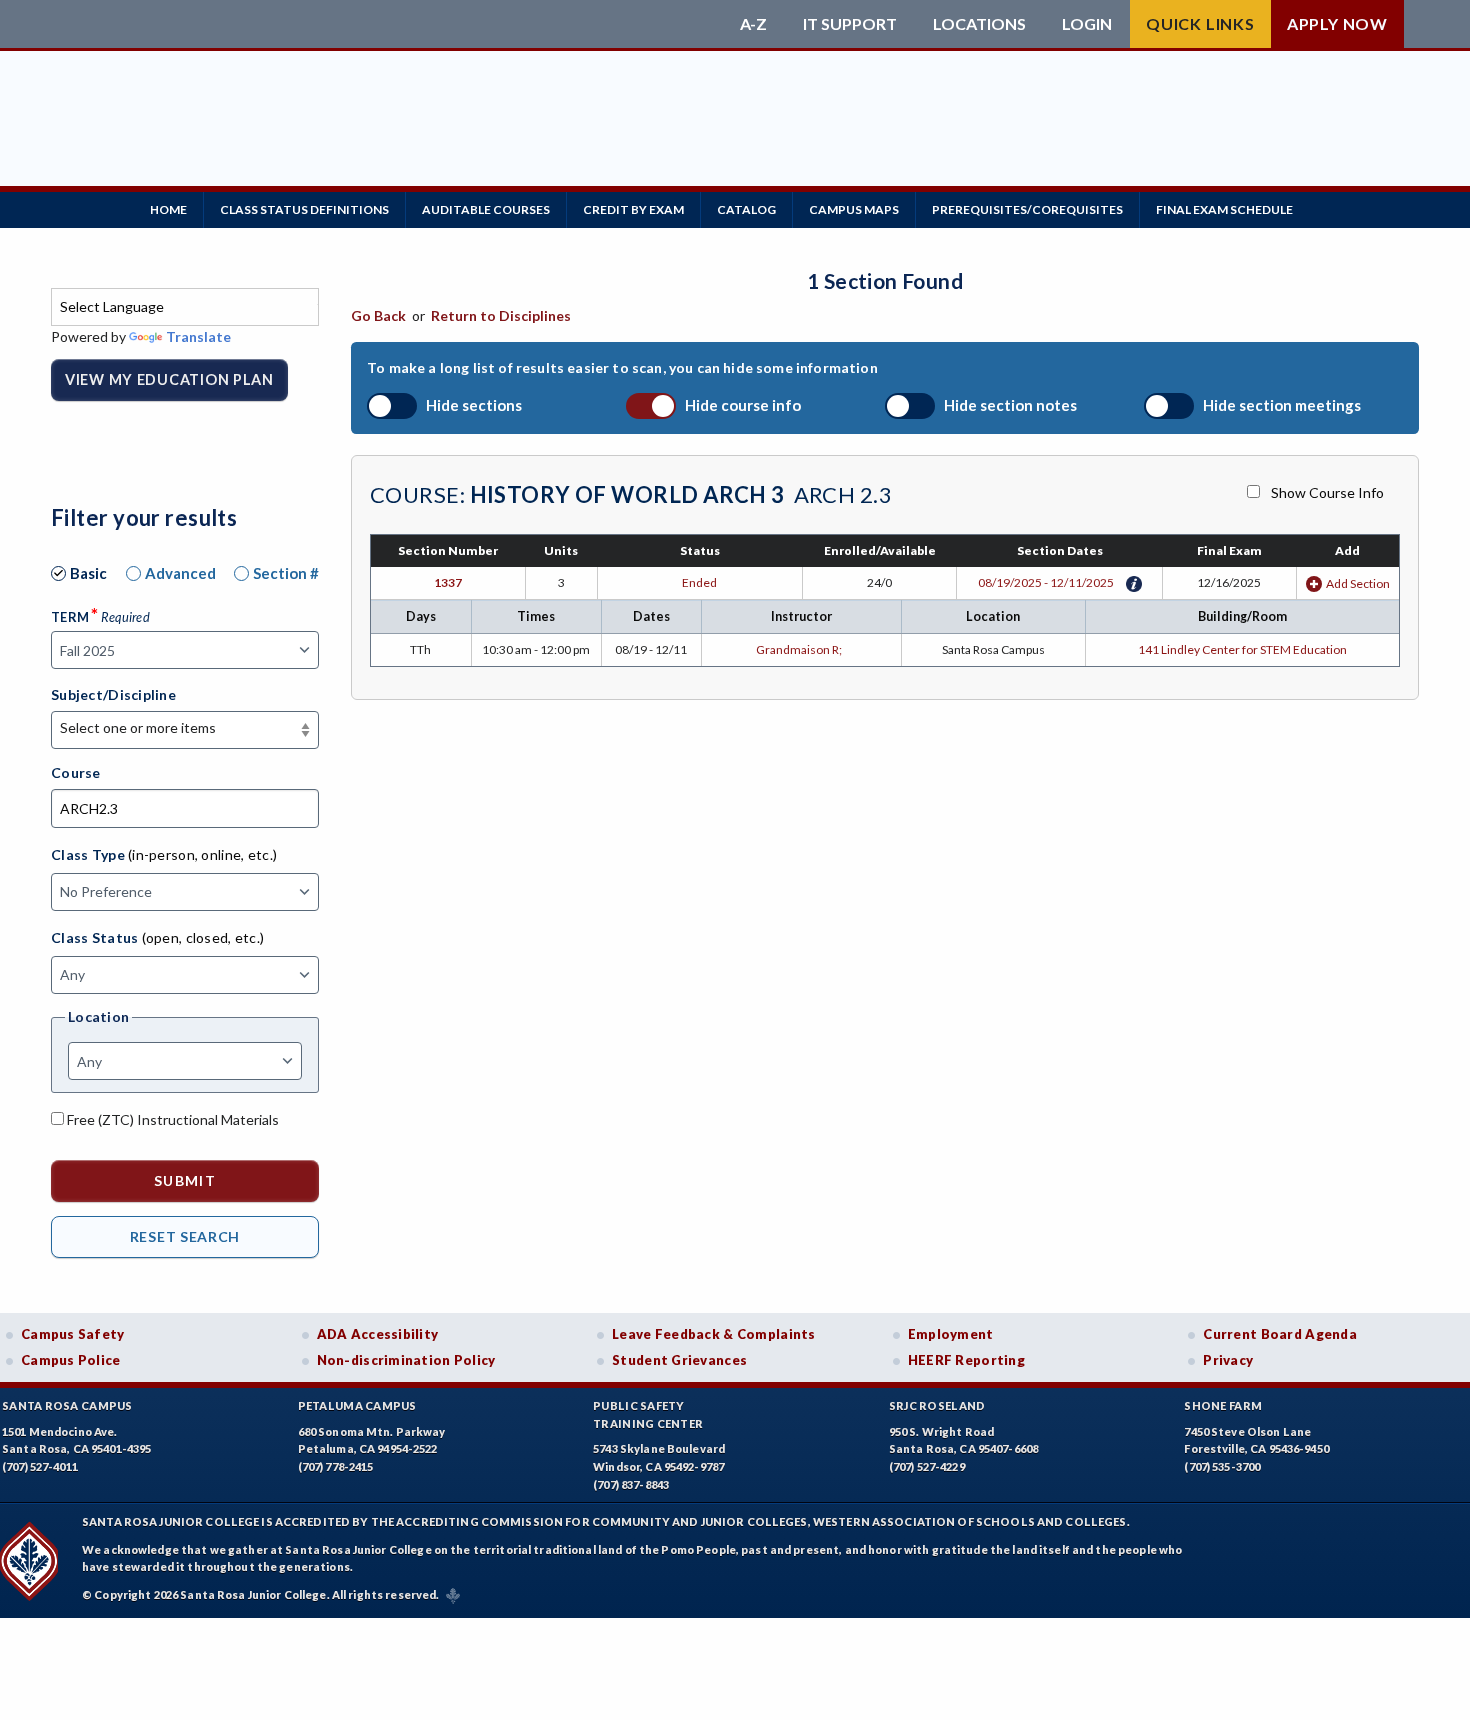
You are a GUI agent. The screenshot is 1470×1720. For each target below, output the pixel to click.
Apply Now (1337, 23)
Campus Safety (73, 1334)
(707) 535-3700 (1222, 1466)
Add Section (1358, 583)
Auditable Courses (486, 209)
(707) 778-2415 (336, 1466)
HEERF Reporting (966, 1360)
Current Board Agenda (1280, 1334)
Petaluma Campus (357, 1405)
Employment (951, 1334)
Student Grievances (679, 1360)
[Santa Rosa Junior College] (390, 24)
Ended (699, 582)
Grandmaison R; (801, 649)
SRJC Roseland (937, 1405)
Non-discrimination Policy (406, 1360)
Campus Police (71, 1360)
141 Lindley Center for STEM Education (1242, 649)
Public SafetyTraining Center (648, 1414)
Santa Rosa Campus (67, 1405)
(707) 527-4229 (927, 1466)
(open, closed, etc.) (203, 937)
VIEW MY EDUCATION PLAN (169, 379)
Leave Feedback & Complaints (713, 1334)
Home (168, 209)
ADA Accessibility (378, 1334)
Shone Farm (1223, 1405)
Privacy (1228, 1360)
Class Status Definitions (304, 209)
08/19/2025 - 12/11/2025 (1046, 582)
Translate (198, 336)
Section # (286, 573)
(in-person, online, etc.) (202, 854)
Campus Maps (854, 209)
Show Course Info (1327, 492)
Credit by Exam (633, 209)
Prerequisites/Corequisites (1027, 209)
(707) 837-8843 (631, 1484)
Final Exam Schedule (1224, 209)
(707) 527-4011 (40, 1466)
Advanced (180, 573)
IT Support (850, 24)
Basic (88, 573)
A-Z (753, 24)
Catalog (746, 209)
